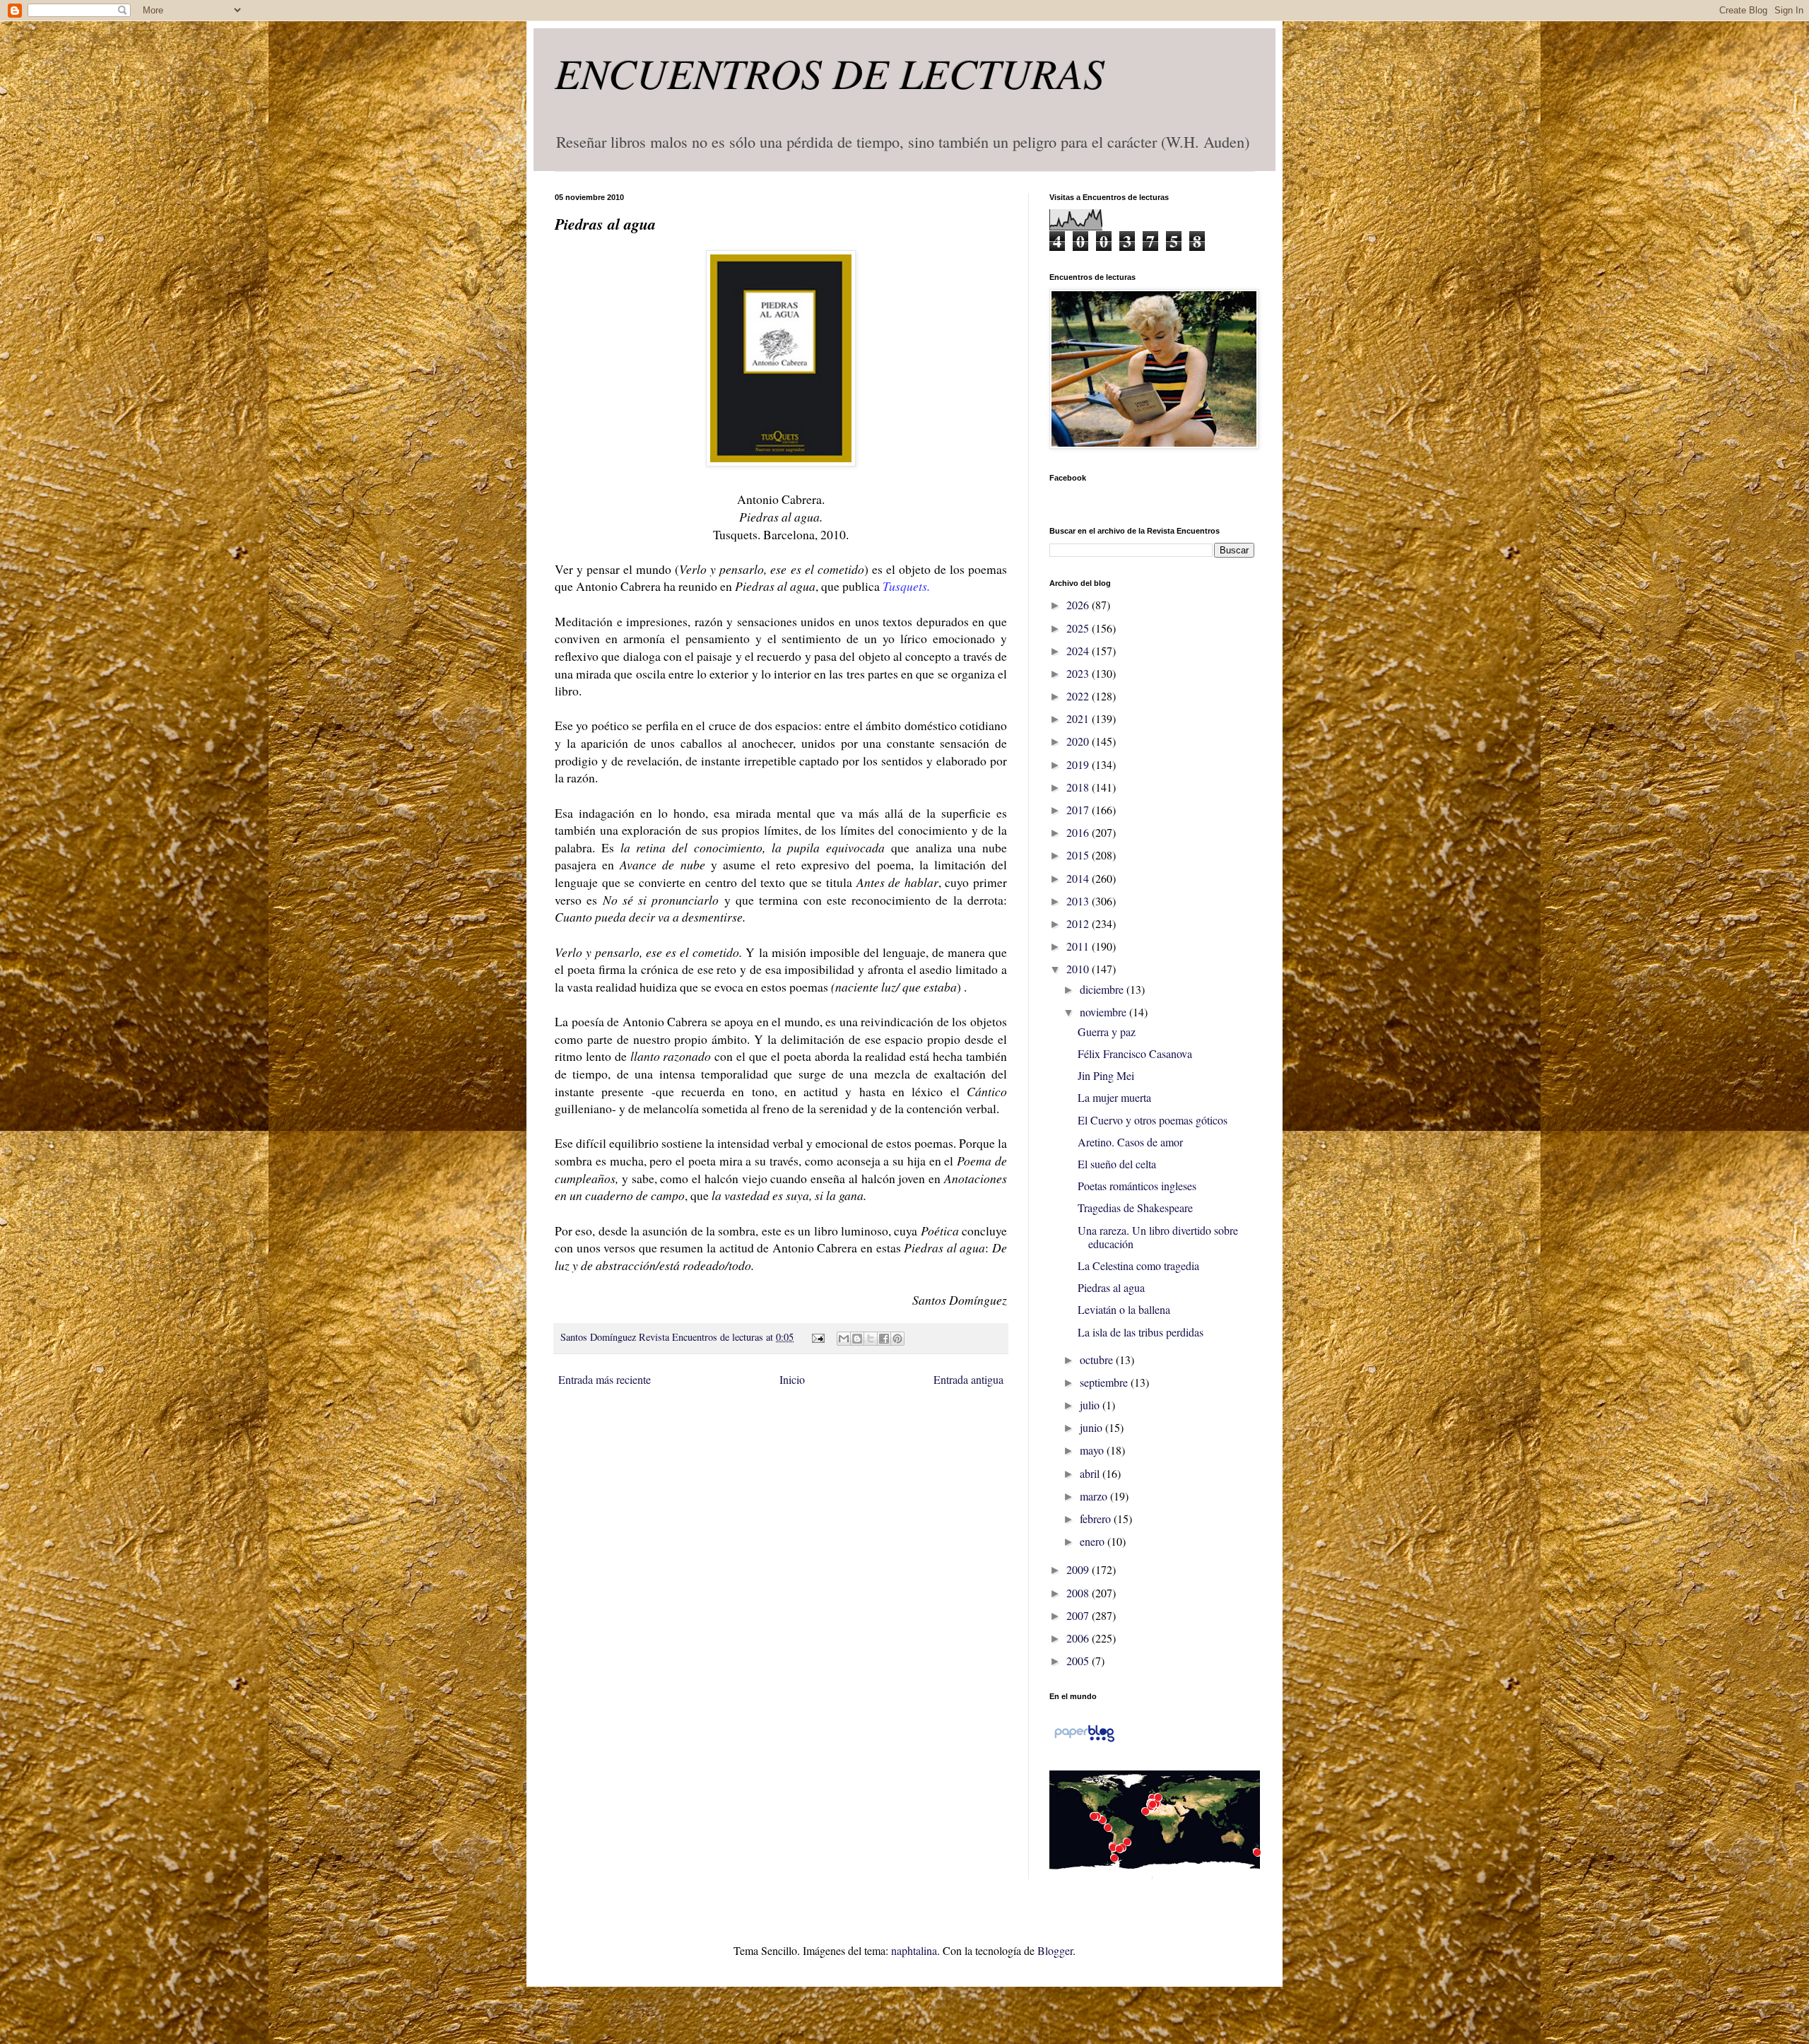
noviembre (1104, 1012)
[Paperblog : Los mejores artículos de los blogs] (1084, 1740)
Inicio (792, 1379)
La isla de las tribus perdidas (1141, 1332)
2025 (1079, 628)
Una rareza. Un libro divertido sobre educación (1158, 1237)
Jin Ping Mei (1106, 1075)
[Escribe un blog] (857, 1339)
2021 (1079, 718)
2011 (1079, 946)
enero (1094, 1541)
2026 (1079, 605)
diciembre (1103, 989)
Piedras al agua (1111, 1287)
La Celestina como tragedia (1138, 1265)
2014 (1079, 878)
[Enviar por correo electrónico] (844, 1339)
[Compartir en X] (871, 1339)
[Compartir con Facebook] (884, 1339)
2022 (1079, 696)
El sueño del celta (1117, 1164)
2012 (1079, 923)
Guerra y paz (1107, 1032)
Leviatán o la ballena (1124, 1309)
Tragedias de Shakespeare (1135, 1208)
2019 (1079, 764)
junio (1092, 1427)
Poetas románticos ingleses (1137, 1186)
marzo (1095, 1496)
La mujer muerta (1114, 1097)
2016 (1079, 832)
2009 (1079, 1569)
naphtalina (914, 1950)
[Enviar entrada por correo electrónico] (817, 1337)
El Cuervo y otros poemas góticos (1153, 1120)
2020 (1079, 741)
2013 (1079, 901)
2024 (1079, 651)
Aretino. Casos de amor (1130, 1142)
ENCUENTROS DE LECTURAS (830, 72)
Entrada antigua (968, 1379)
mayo (1093, 1450)
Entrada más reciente (605, 1379)
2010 (1079, 969)
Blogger (1055, 1950)
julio (1091, 1405)
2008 (1079, 1593)
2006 (1079, 1638)
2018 (1079, 787)
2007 (1079, 1615)
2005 (1079, 1661)
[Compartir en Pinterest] (897, 1339)
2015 (1079, 855)
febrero (1097, 1519)
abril (1091, 1473)
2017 (1079, 810)
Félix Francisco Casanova (1135, 1053)
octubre (1098, 1359)
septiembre (1105, 1382)
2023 (1079, 673)
